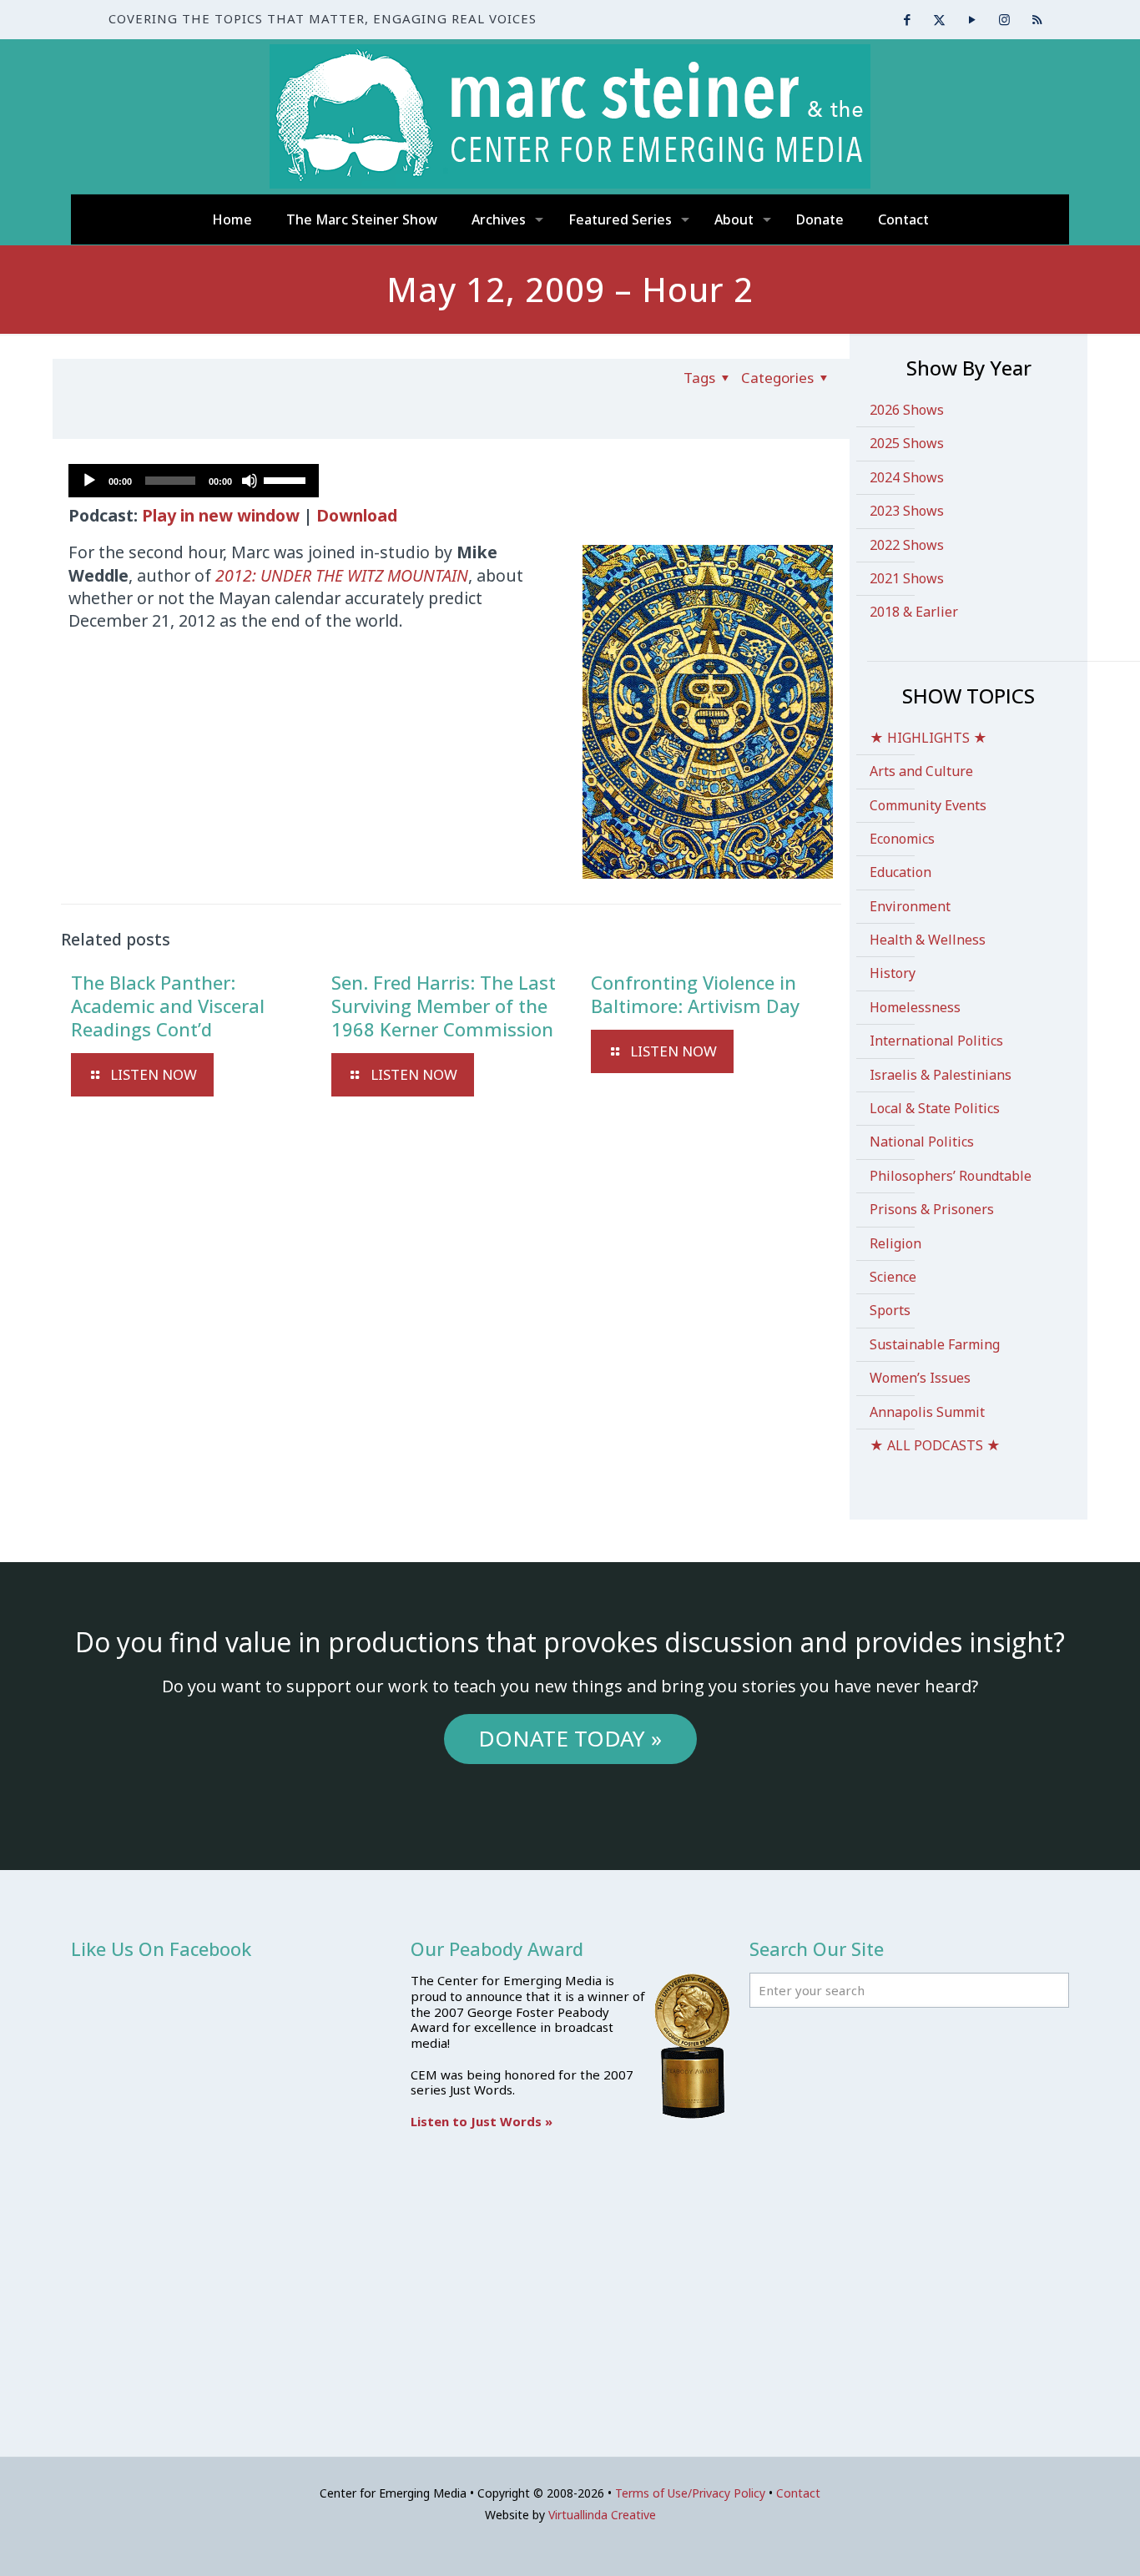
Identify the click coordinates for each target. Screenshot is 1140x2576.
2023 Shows (907, 511)
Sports (890, 1310)
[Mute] (250, 481)
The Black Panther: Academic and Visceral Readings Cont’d (168, 1006)
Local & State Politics (935, 1108)
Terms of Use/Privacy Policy (690, 2493)
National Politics (922, 1142)
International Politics (936, 1041)
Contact (798, 2493)
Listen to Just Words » (482, 2121)
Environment (910, 906)
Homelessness (915, 1007)
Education (900, 872)
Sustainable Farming (935, 1344)
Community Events (928, 805)
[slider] (287, 479)
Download (357, 515)
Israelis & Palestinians (941, 1075)
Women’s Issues (920, 1378)
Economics (902, 839)
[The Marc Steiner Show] (570, 116)
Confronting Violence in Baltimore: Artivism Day (695, 994)
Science (893, 1277)
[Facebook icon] (907, 19)
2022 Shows (907, 545)
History (893, 973)
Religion (895, 1243)
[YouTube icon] (972, 19)
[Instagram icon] (1004, 19)
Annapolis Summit (927, 1412)
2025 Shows (907, 443)
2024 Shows (907, 477)
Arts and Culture (921, 771)
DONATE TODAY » (570, 1738)
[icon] (1037, 19)
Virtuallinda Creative (602, 2515)
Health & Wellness (928, 940)
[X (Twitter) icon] (939, 19)
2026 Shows (907, 410)
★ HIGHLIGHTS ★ (928, 738)
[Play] (89, 481)
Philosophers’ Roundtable (951, 1176)
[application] (194, 481)
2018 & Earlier (914, 612)
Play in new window (221, 515)
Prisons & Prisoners (932, 1209)
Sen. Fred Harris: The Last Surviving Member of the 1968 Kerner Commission (444, 1006)
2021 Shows (907, 578)
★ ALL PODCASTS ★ (935, 1445)
